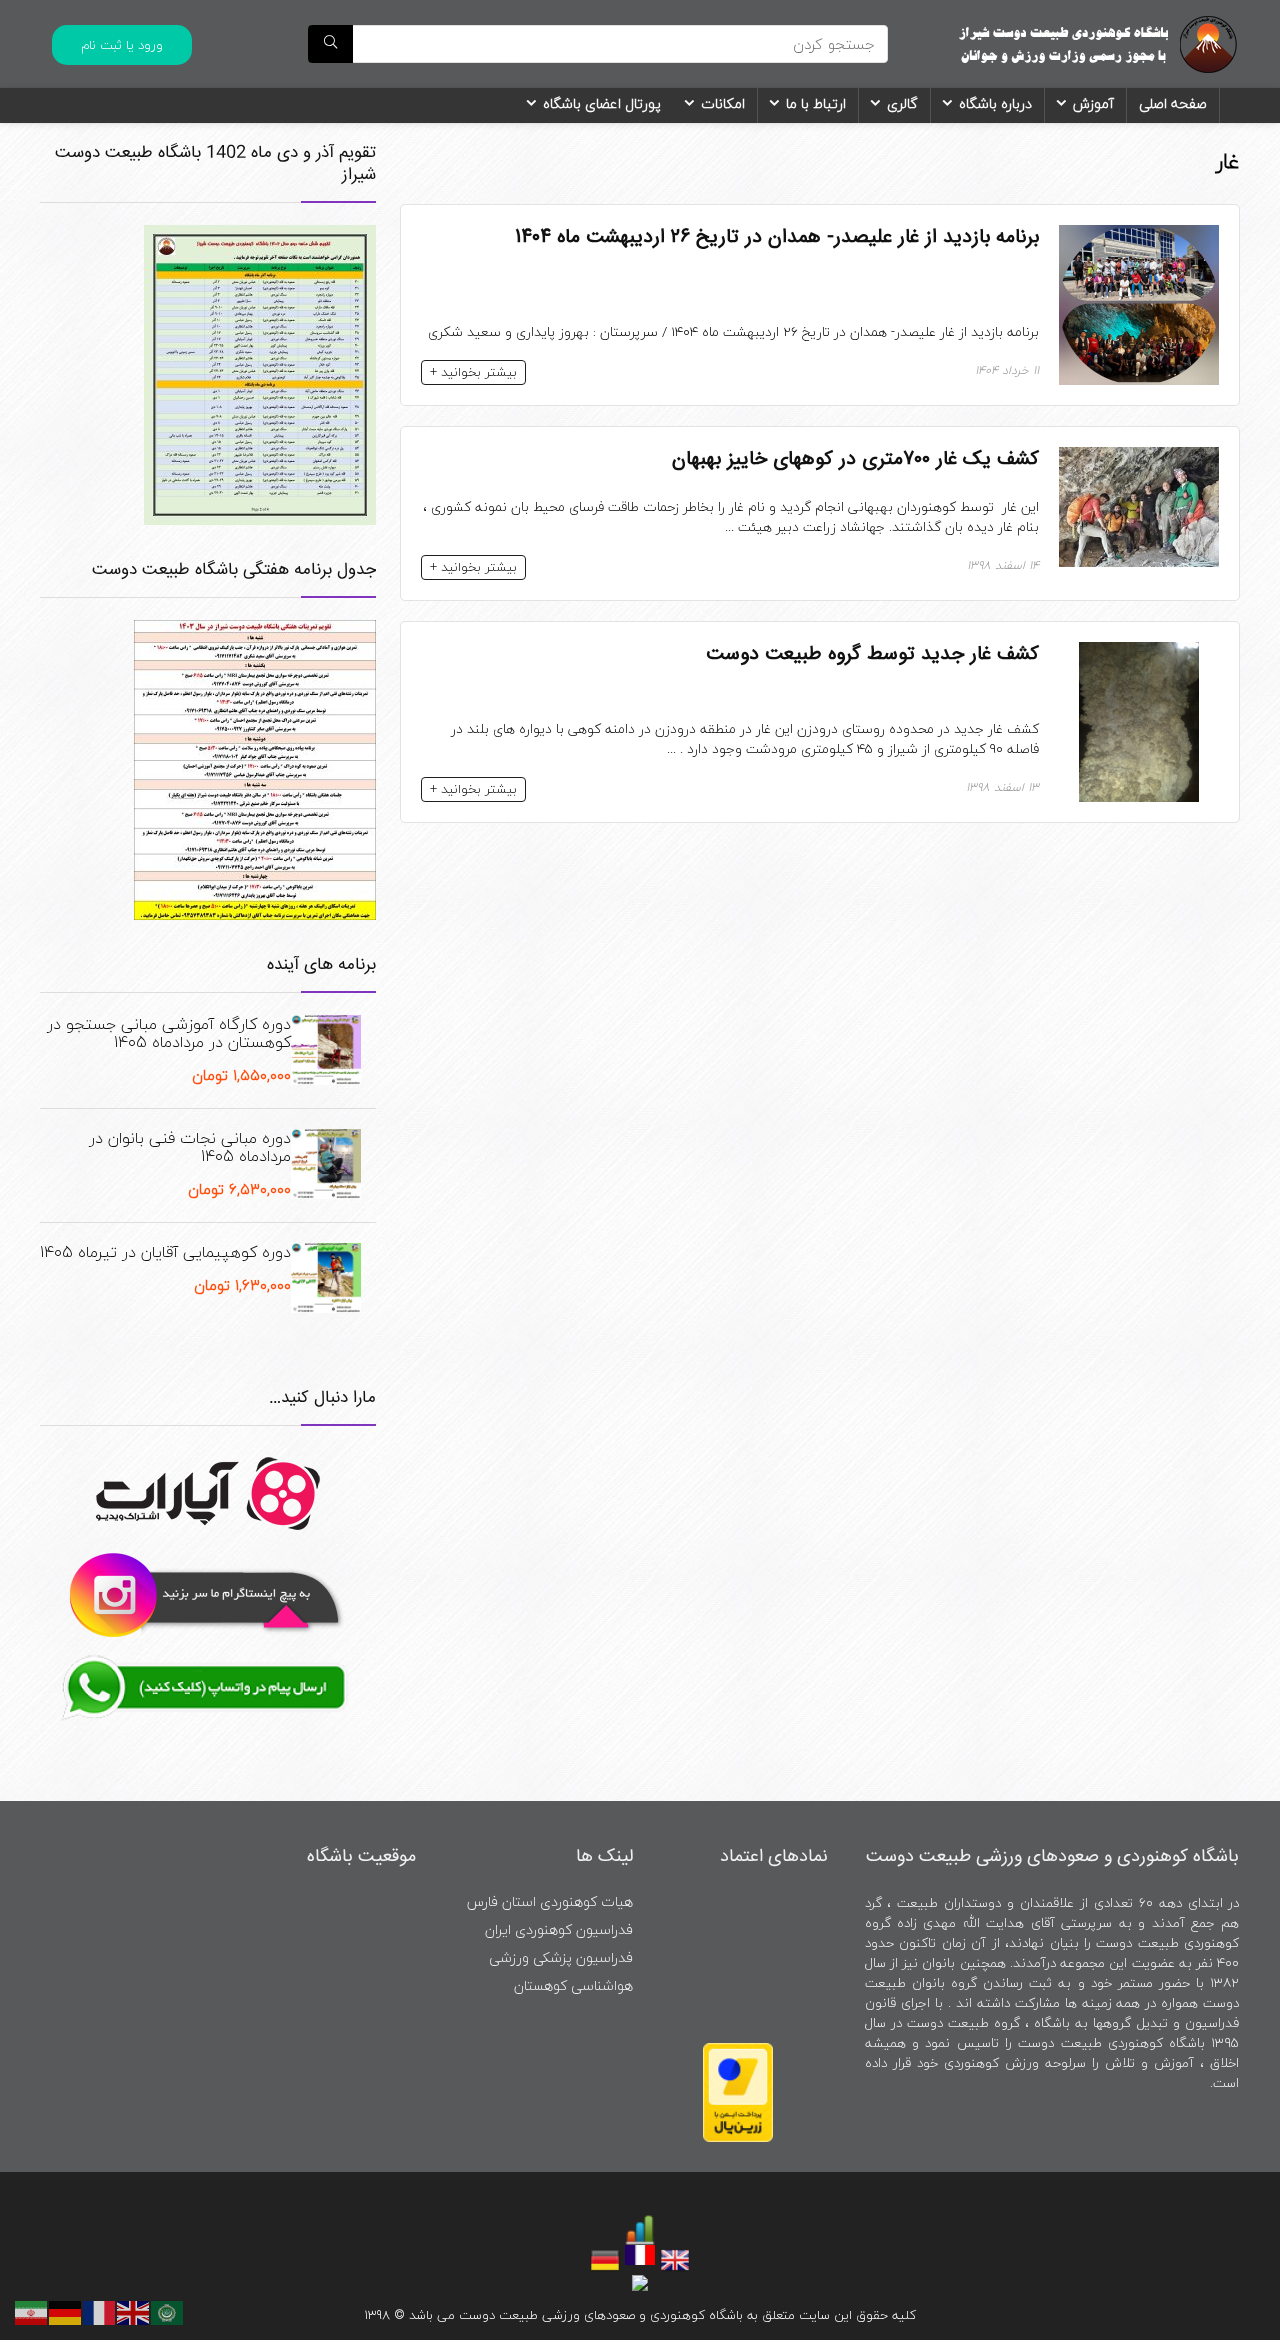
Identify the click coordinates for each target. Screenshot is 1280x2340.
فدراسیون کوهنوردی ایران (559, 1929)
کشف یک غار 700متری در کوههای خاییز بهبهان (855, 459)
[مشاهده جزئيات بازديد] (640, 2226)
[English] (134, 2310)
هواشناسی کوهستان (573, 1985)
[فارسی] (32, 2310)
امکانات (723, 103)
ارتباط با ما (816, 103)
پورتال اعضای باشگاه (602, 103)
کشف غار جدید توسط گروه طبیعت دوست (872, 654)
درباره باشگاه (995, 103)
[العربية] (168, 2310)
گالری (902, 103)
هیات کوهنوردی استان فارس (550, 1901)
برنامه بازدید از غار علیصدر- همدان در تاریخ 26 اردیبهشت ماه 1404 (777, 237)
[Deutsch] (66, 2310)
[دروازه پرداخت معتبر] (738, 2051)
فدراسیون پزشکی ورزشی (561, 1957)
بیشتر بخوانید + (473, 372)
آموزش (1093, 103)
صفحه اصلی (1173, 103)
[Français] (100, 2310)
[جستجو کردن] (330, 44)
